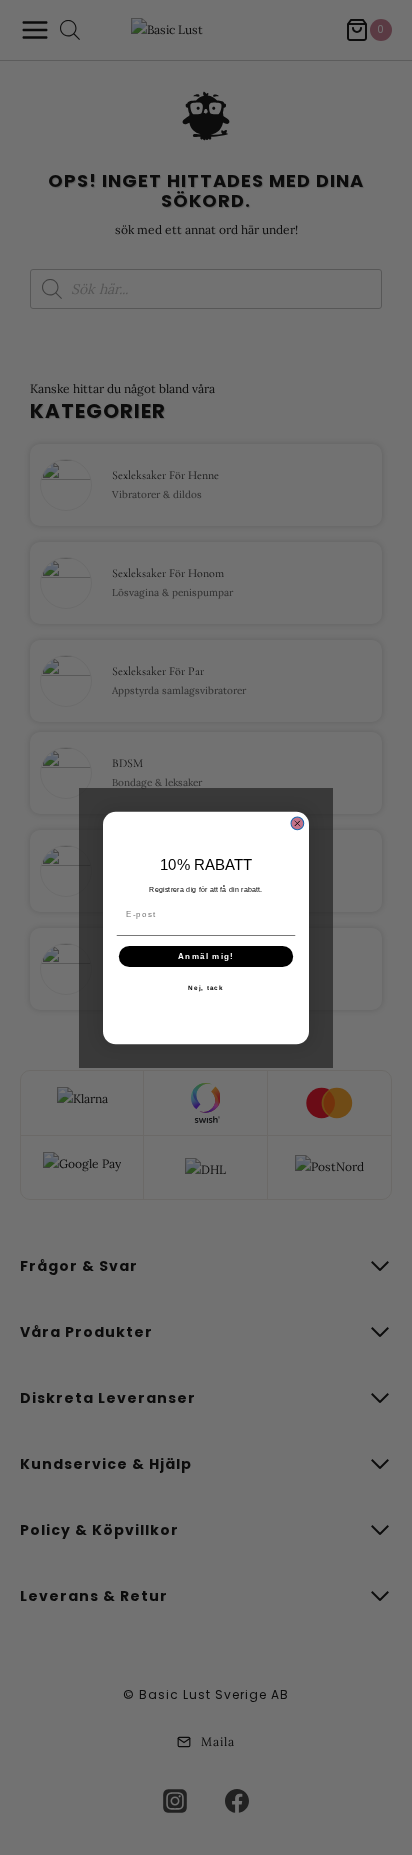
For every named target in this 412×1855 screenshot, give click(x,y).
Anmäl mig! (206, 955)
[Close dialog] (297, 823)
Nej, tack (206, 987)
